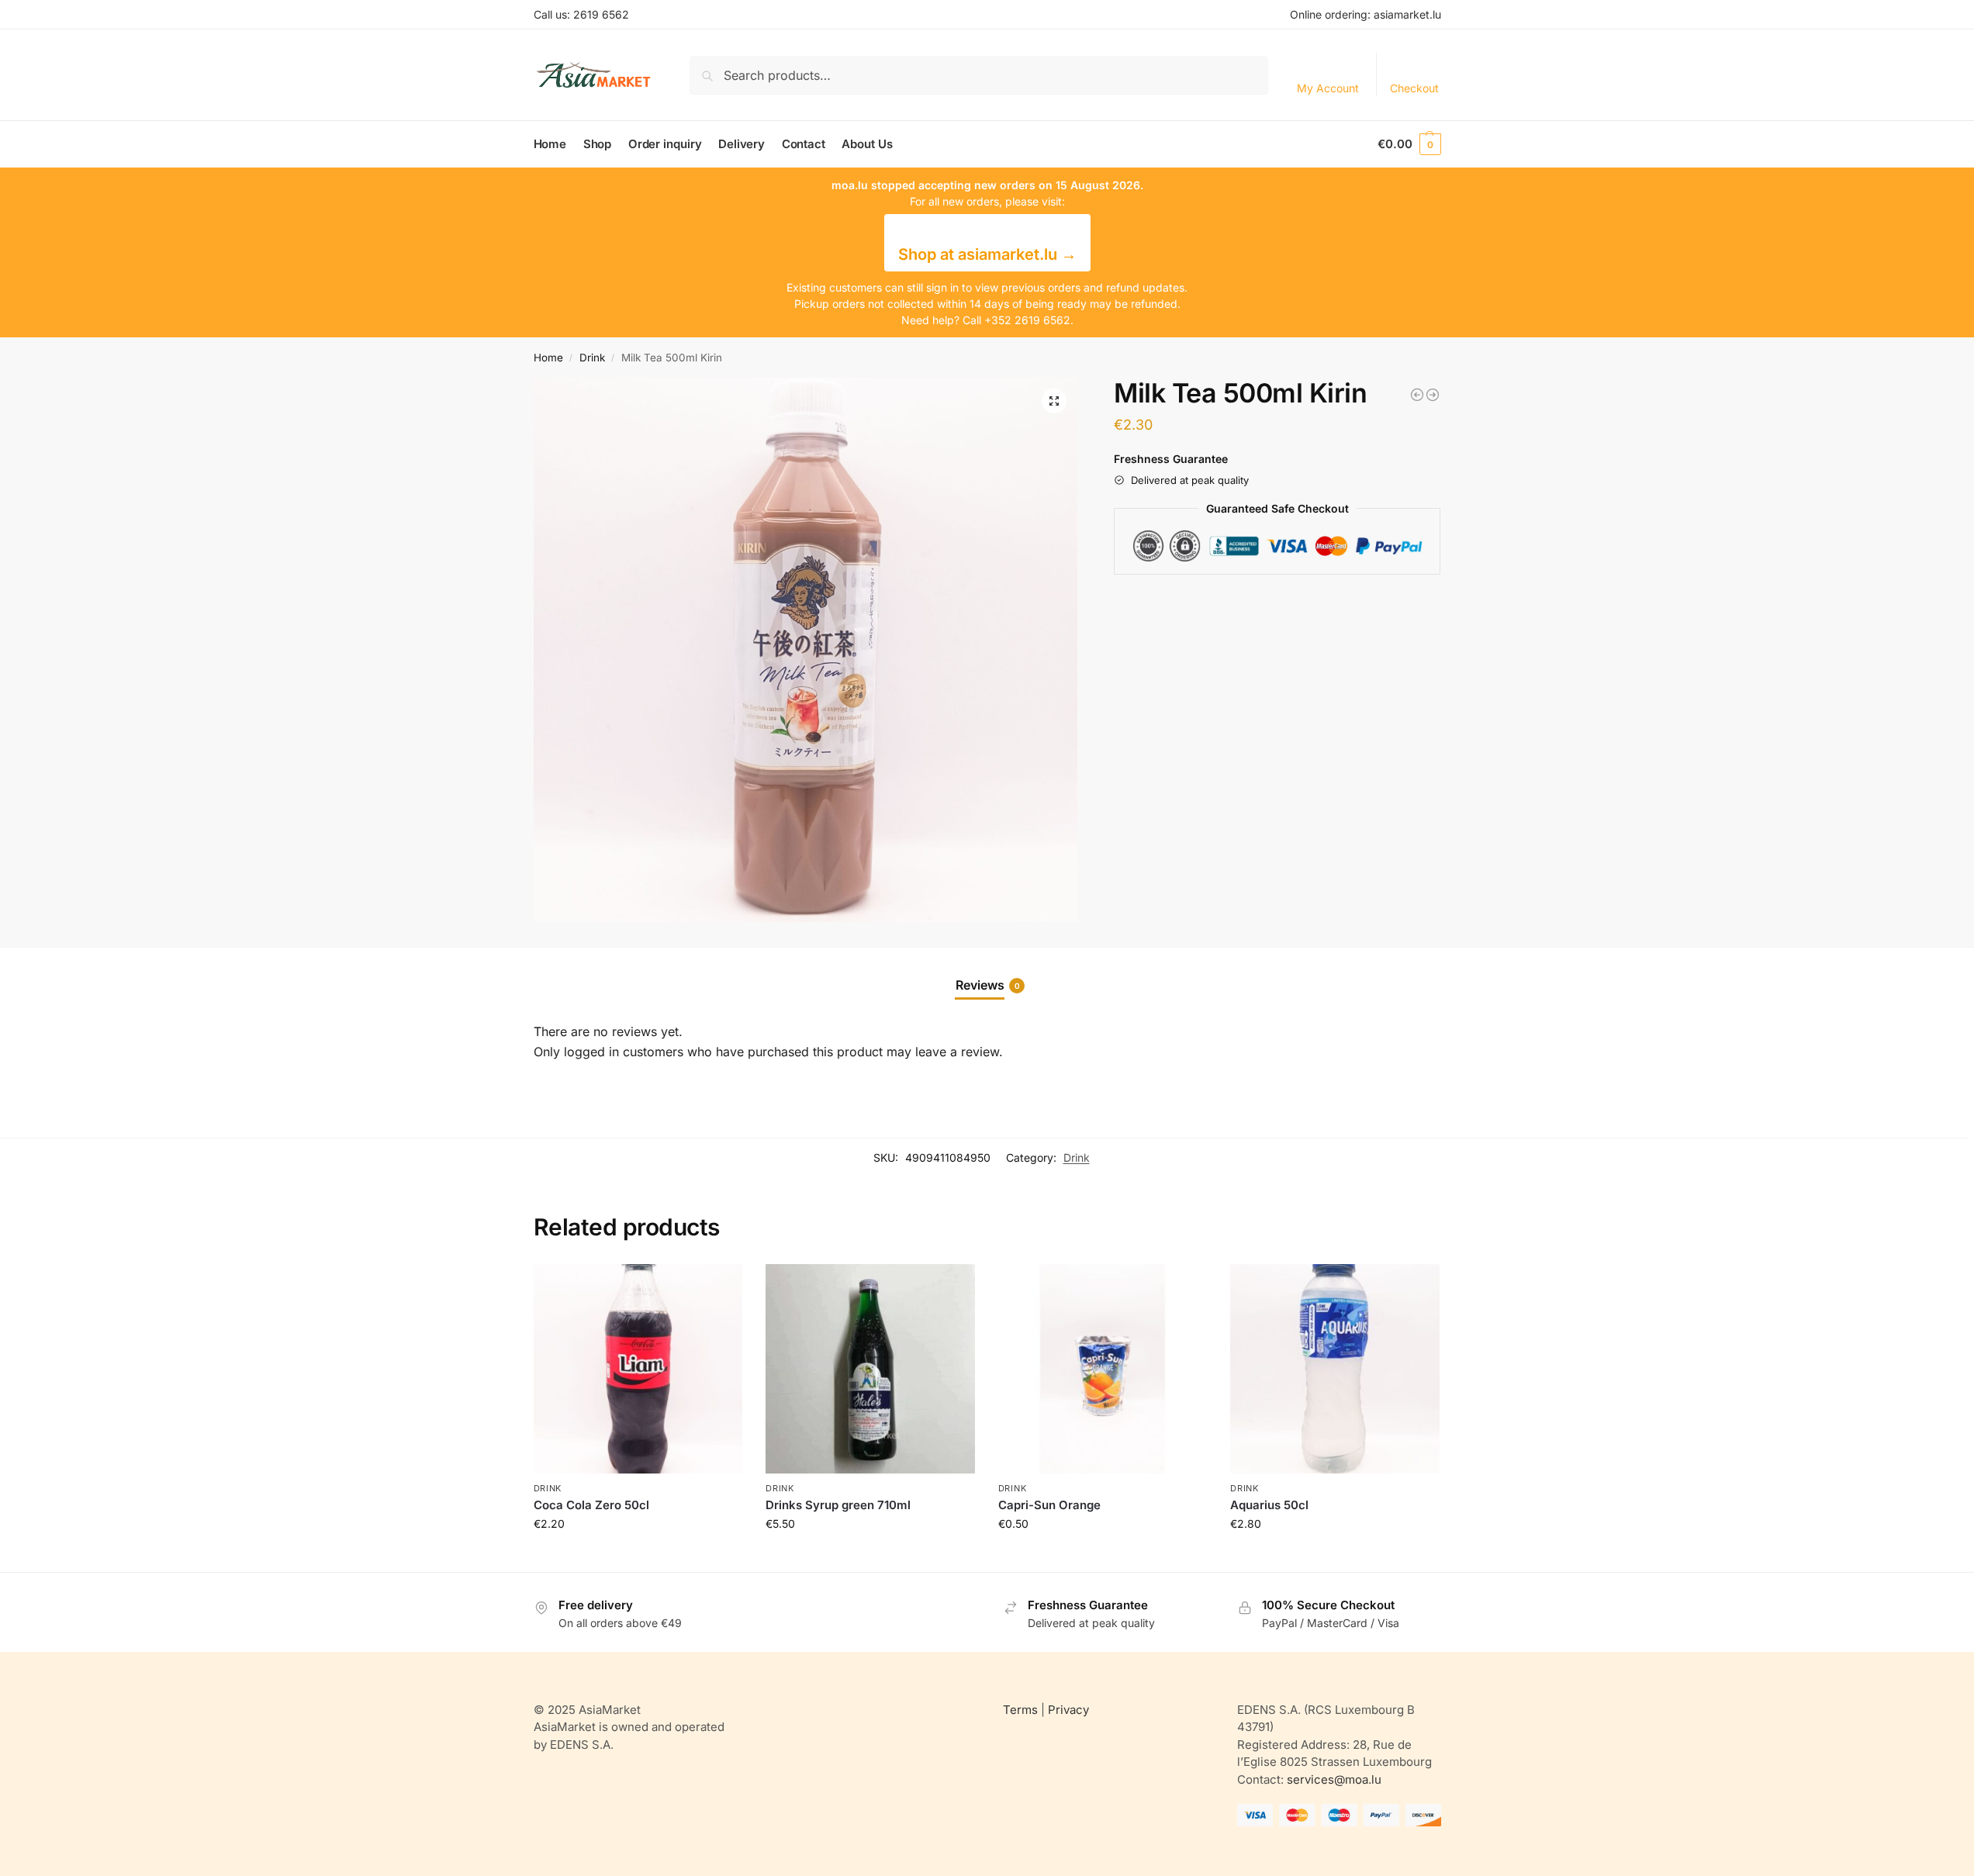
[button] (1409, 144)
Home (548, 358)
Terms (1020, 1710)
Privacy (1068, 1710)
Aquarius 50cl (1269, 1505)
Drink (592, 358)
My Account (1328, 88)
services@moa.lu (1334, 1779)
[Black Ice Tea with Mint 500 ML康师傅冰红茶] (1433, 395)
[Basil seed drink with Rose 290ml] (1417, 395)
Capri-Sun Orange (1049, 1505)
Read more (638, 1556)
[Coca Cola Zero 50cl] (638, 1369)
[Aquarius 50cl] (1335, 1369)
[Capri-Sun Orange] (1103, 1369)
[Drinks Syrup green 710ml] (870, 1369)
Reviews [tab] (988, 985)
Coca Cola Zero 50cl (591, 1505)
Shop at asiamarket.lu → (987, 254)
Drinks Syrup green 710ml (838, 1505)
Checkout (1414, 88)
